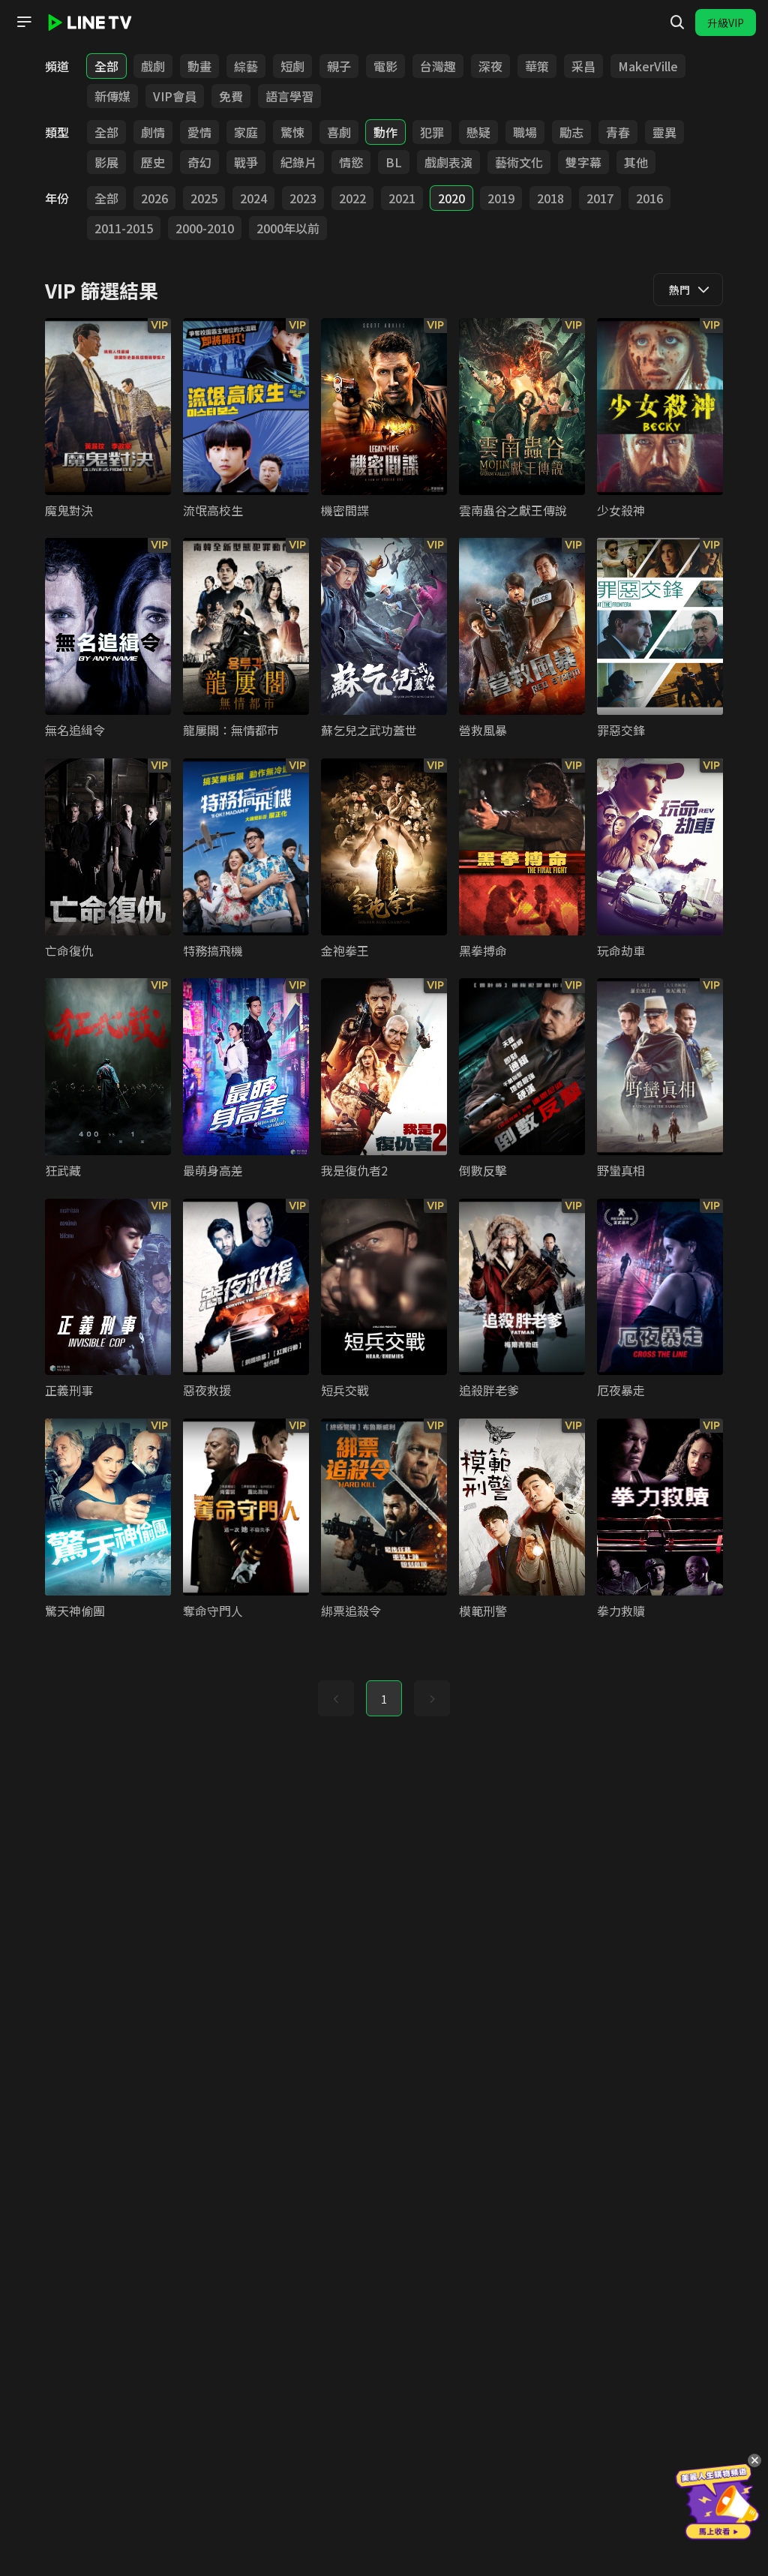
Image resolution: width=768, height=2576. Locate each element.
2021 (402, 198)
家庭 (246, 132)
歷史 (153, 162)
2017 (600, 198)
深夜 (490, 66)
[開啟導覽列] (24, 22)
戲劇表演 (448, 162)
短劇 (292, 66)
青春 (618, 132)
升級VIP (726, 23)
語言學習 (289, 96)
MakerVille (648, 66)
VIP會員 (175, 96)
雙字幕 (583, 162)
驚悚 (292, 132)
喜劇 (339, 132)
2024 (253, 198)
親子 (339, 66)
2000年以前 (288, 228)
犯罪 (432, 132)
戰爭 (246, 162)
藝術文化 (519, 162)
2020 (451, 198)
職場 (525, 132)
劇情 (153, 132)
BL (394, 162)
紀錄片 (298, 162)
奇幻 (199, 162)
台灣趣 (438, 66)
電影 (385, 66)
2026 (154, 198)
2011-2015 (124, 228)
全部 (106, 66)
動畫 (199, 66)
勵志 (571, 132)
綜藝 (246, 66)
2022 (352, 198)
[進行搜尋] (677, 23)
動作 (385, 132)
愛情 (199, 132)
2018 (550, 198)
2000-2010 (205, 228)
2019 (501, 198)
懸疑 (478, 132)
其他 (636, 162)
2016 (649, 198)
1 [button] (384, 1699)
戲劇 (153, 66)
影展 (106, 162)
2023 (303, 198)
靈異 (664, 132)
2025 (204, 198)
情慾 (351, 162)
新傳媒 (112, 96)
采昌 (583, 66)
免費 (231, 96)
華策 (537, 66)
